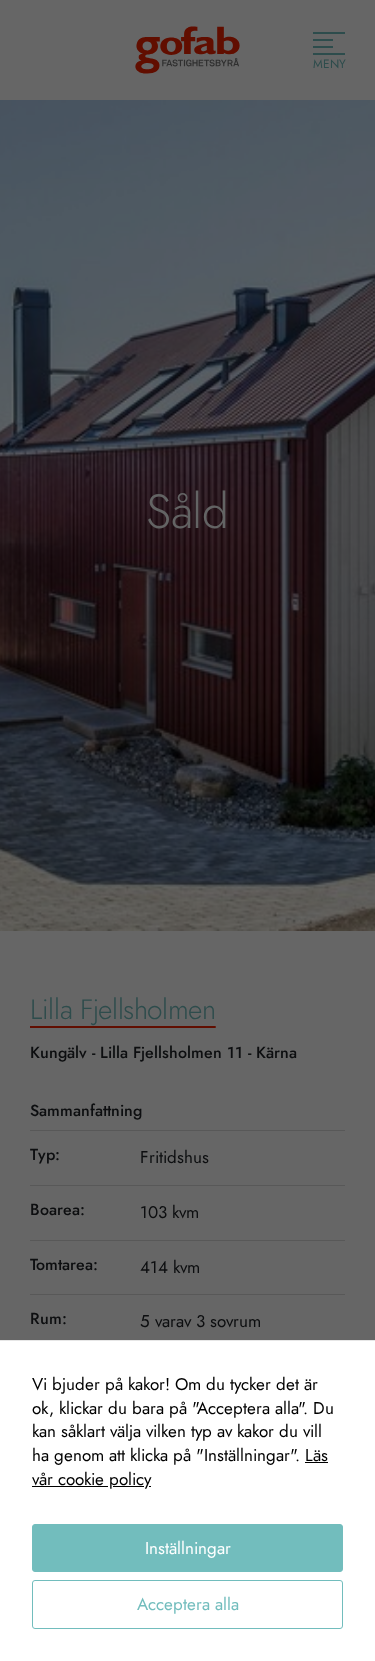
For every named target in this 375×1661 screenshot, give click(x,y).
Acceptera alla (188, 1604)
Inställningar (188, 1548)
